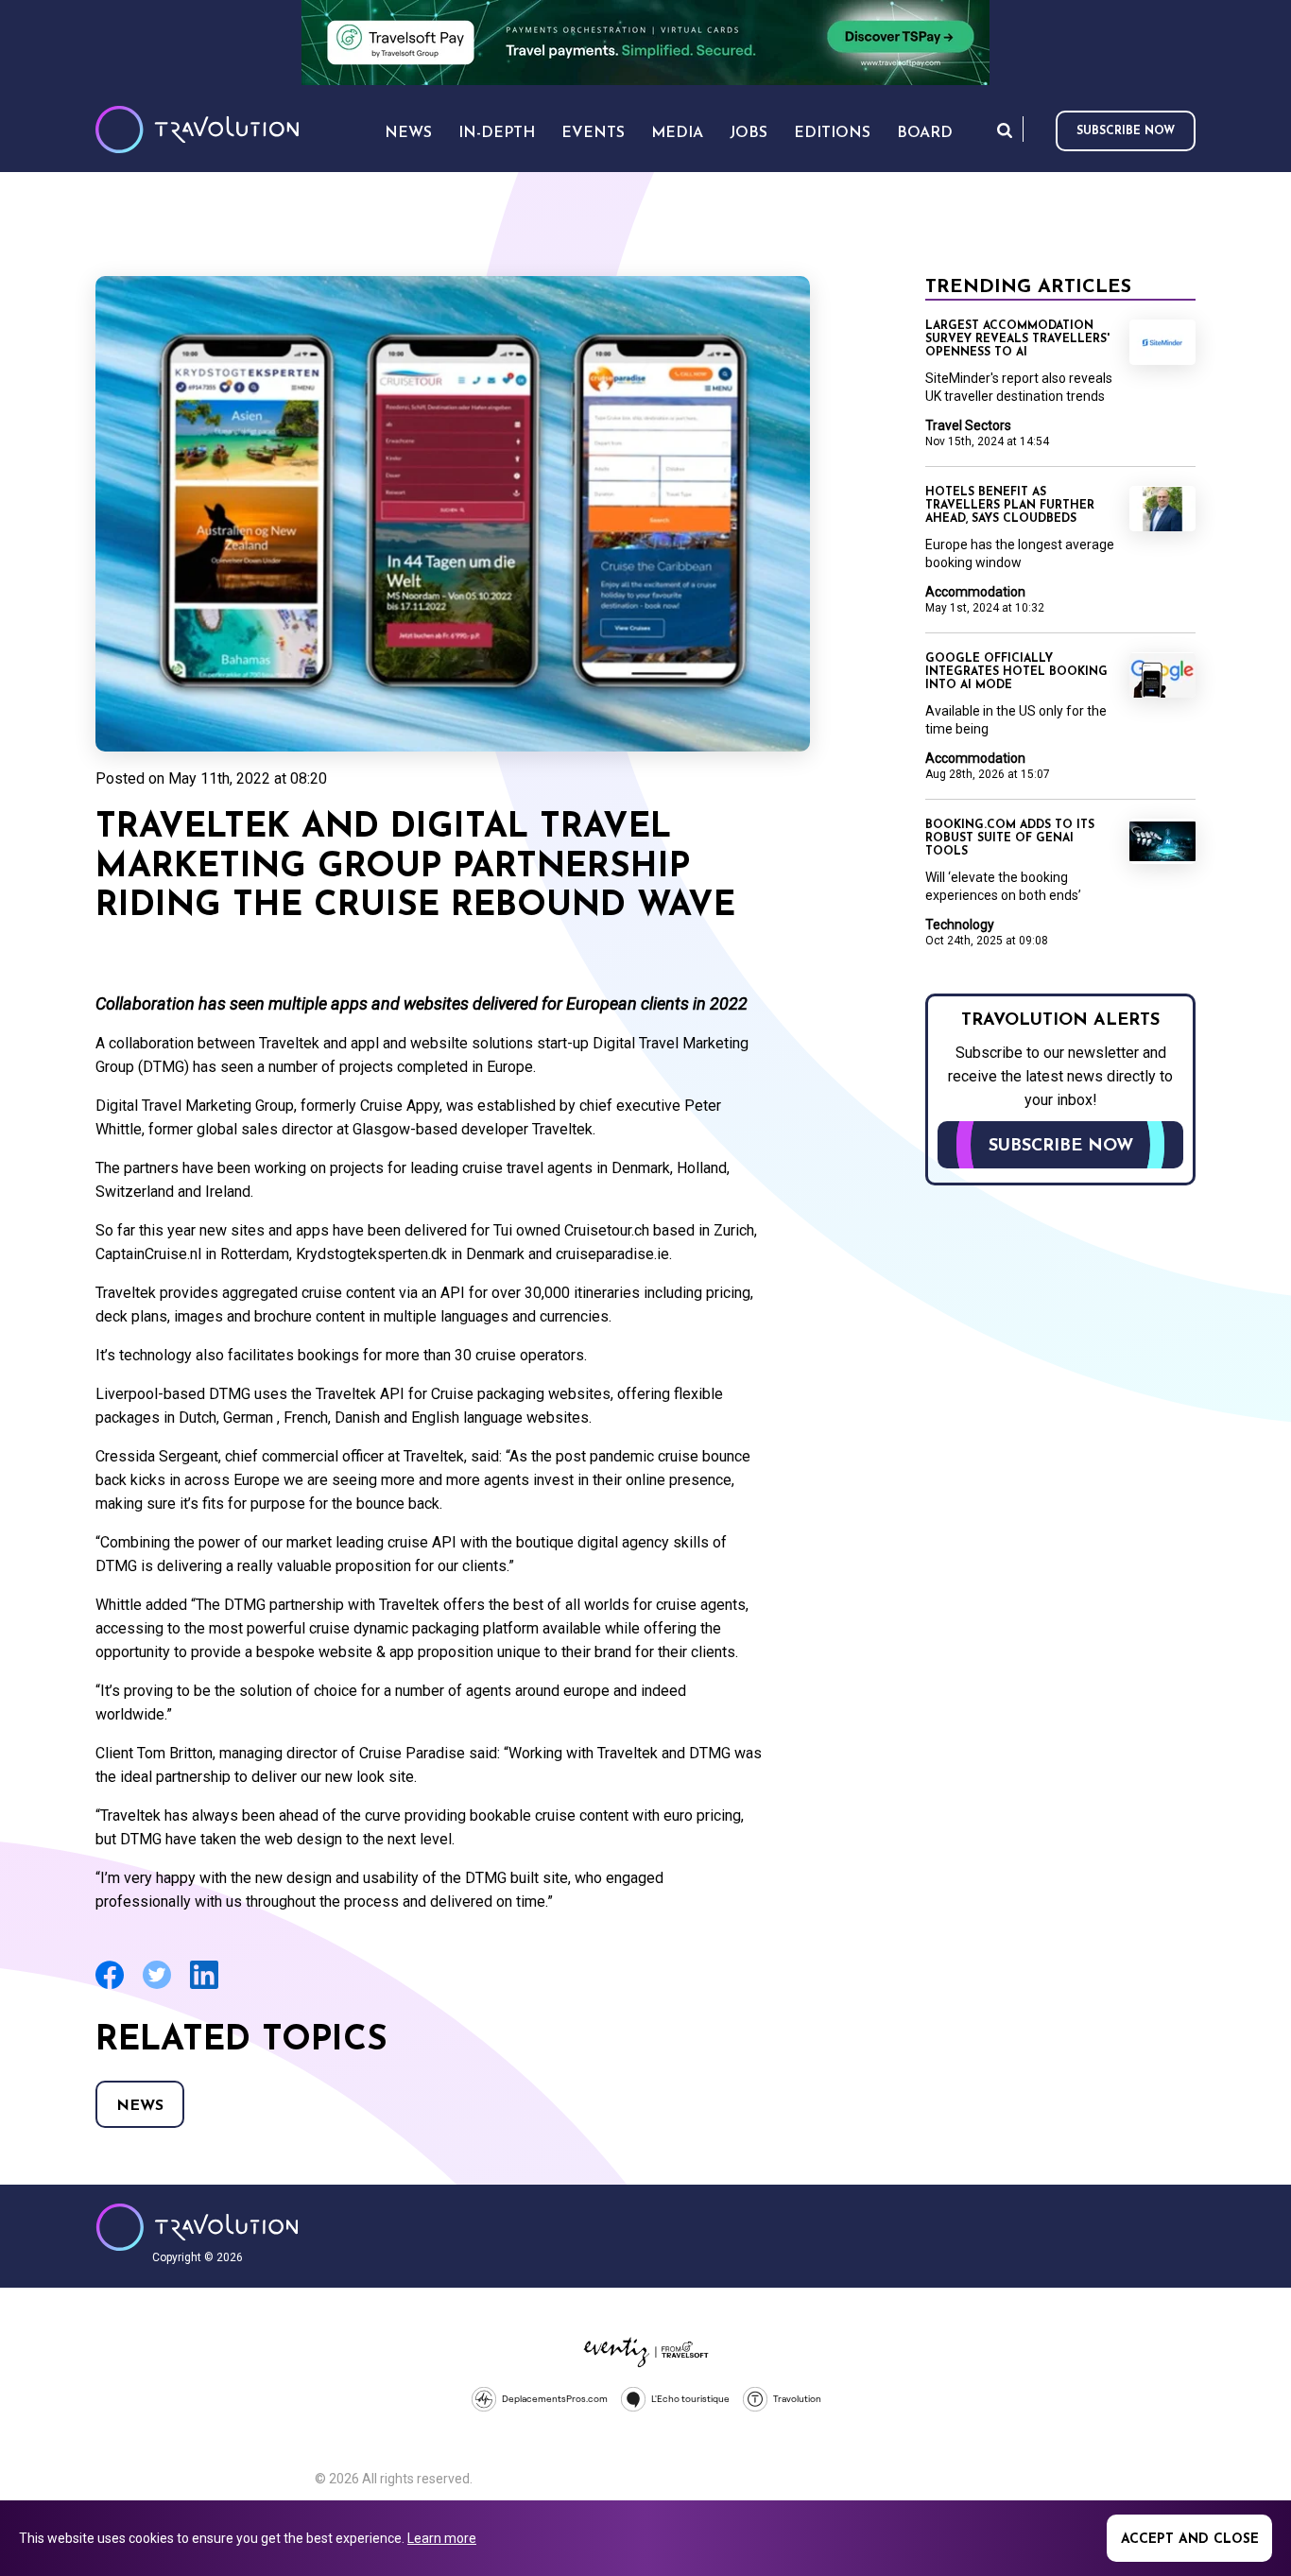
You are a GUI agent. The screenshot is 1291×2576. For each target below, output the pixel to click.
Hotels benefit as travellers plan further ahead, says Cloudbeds (1010, 506)
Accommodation (975, 592)
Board (925, 133)
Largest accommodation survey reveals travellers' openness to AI (1017, 339)
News (140, 2106)
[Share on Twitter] (157, 1987)
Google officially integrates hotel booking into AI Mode (1016, 672)
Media (677, 133)
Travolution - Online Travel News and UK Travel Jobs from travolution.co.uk (197, 2227)
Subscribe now (1126, 131)
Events (593, 133)
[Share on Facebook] (110, 1987)
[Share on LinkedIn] (204, 1987)
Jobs (749, 133)
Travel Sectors (968, 425)
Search (1005, 130)
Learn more (442, 2538)
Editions (832, 133)
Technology (960, 925)
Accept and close (1190, 2540)
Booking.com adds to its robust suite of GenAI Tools (1010, 838)
